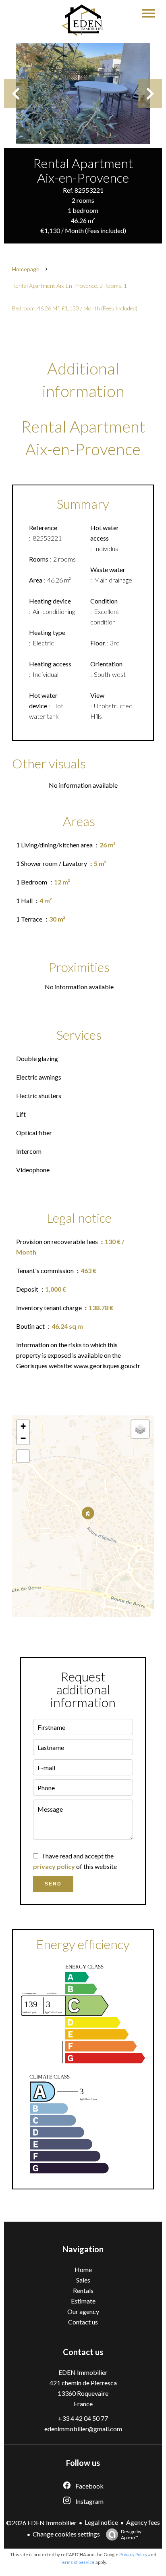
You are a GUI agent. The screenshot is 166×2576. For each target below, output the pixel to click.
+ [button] (23, 1426)
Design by (131, 2534)
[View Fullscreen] (23, 1456)
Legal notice (101, 2522)
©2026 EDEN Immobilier (41, 2523)
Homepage (26, 269)
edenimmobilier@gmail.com (83, 2429)
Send (53, 1884)
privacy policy (54, 1866)
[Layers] (140, 1429)
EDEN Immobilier (83, 2372)
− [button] (23, 1438)
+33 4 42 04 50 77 (83, 2418)
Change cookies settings (66, 2534)
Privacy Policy (133, 2554)
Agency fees (143, 2522)
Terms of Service (77, 2562)
